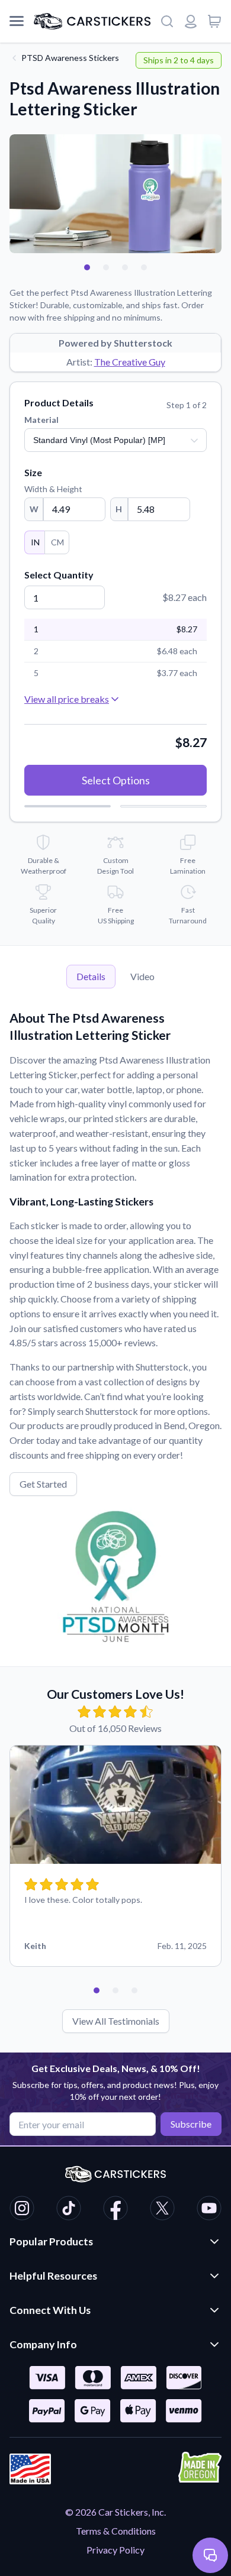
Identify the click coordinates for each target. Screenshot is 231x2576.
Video (142, 976)
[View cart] (214, 21)
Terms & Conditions (116, 2531)
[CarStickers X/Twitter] (162, 2210)
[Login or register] (191, 21)
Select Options (116, 780)
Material (41, 420)
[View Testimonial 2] (115, 1990)
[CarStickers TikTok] (69, 2210)
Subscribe (191, 2124)
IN (35, 542)
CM (57, 542)
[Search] (167, 21)
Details (91, 976)
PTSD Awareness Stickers (70, 58)
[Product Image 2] (106, 267)
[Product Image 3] (125, 267)
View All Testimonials (116, 2021)
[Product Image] (144, 267)
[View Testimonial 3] (134, 1990)
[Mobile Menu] (17, 21)
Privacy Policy (115, 2550)
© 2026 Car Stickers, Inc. (115, 2512)
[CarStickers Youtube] (209, 2210)
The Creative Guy (130, 362)
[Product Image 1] (87, 267)
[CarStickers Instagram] (22, 2210)
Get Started (43, 1484)
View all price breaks (67, 699)
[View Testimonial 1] (97, 1990)
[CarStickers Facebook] (115, 2210)
